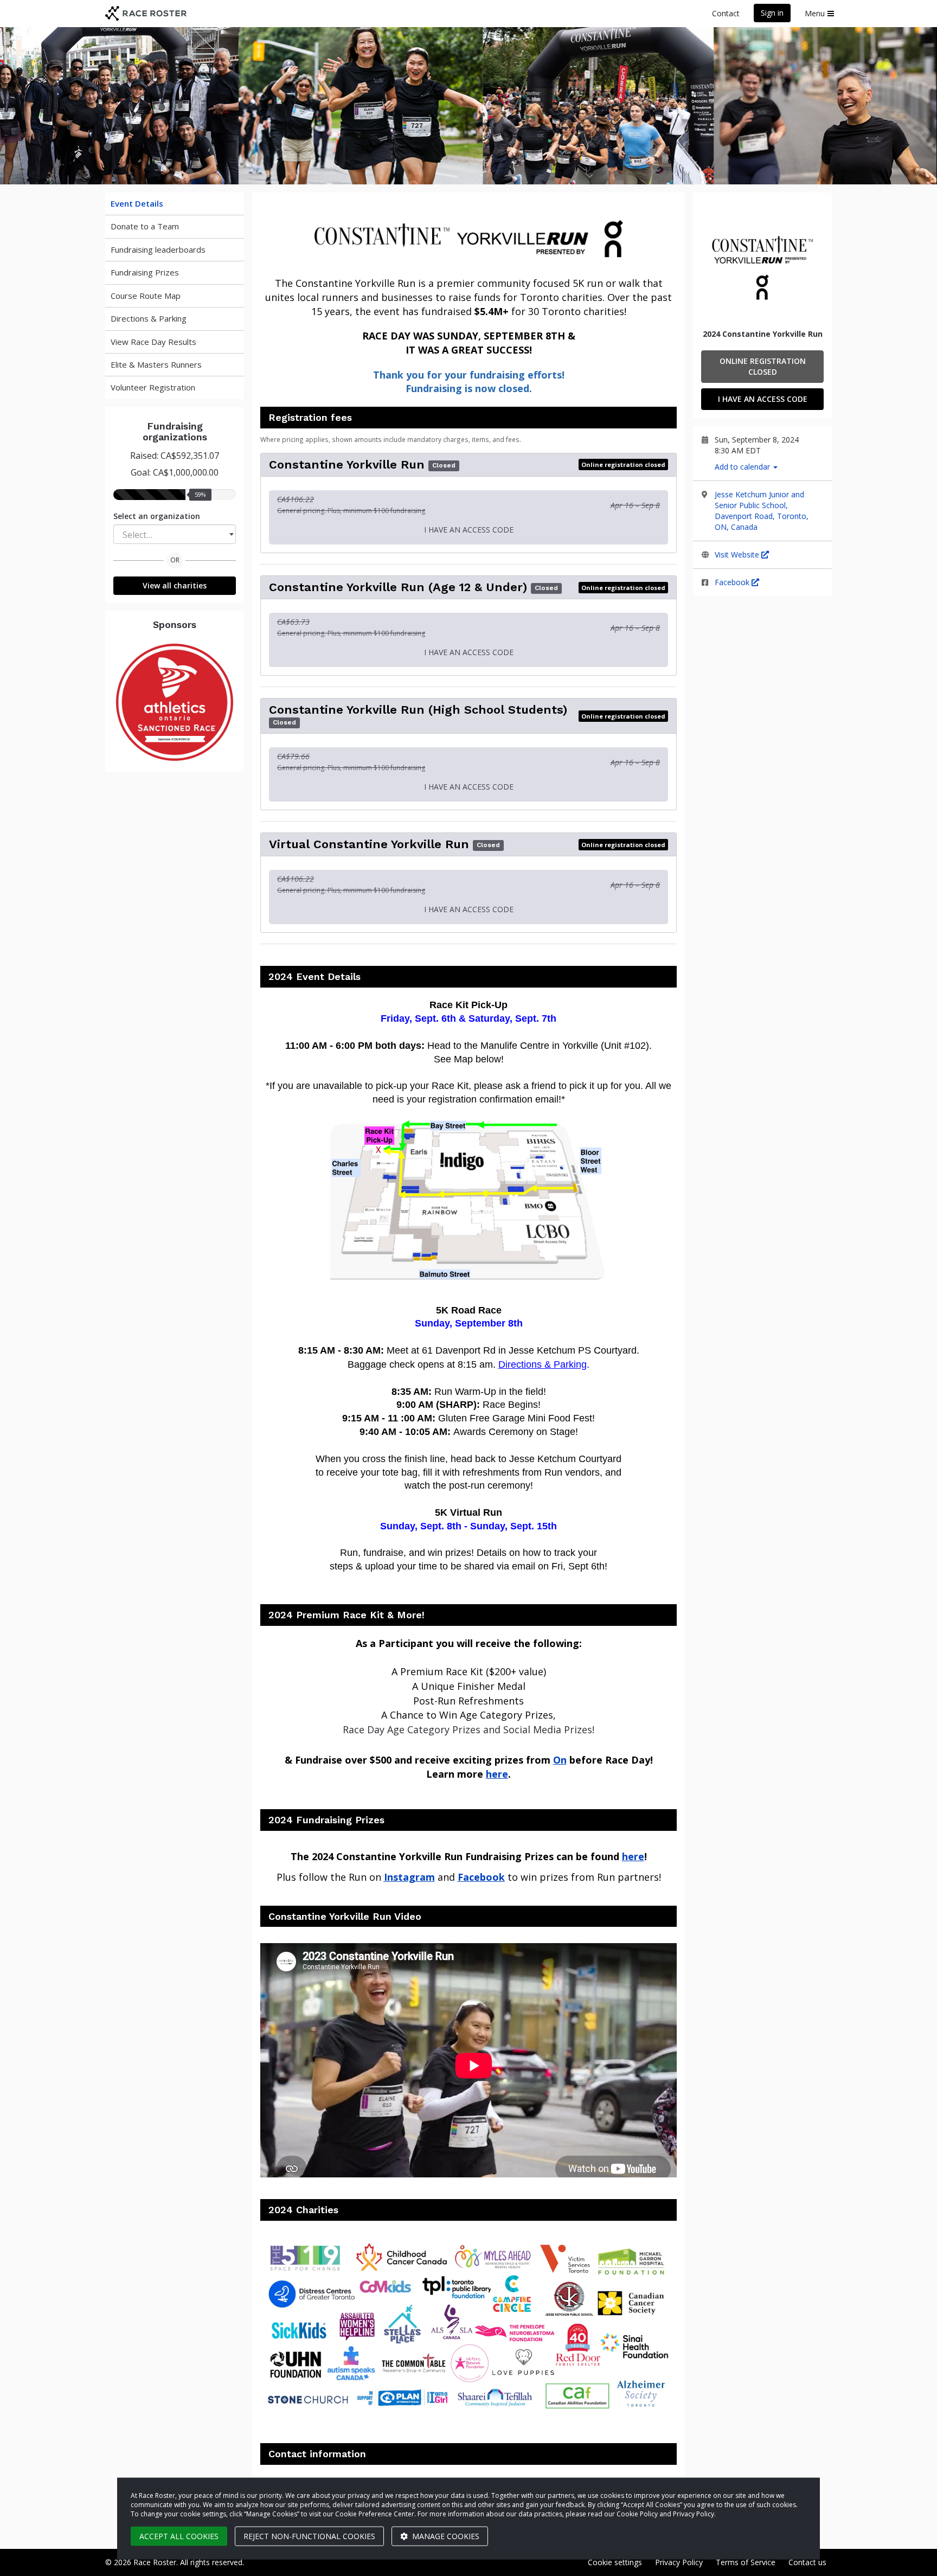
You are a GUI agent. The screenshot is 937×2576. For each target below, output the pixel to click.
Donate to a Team (145, 226)
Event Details (137, 203)
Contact (726, 13)
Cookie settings (615, 2562)
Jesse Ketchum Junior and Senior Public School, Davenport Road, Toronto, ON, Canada (762, 511)
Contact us (807, 2562)
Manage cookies (445, 2536)
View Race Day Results (153, 342)
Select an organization (157, 516)
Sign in (772, 13)
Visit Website (738, 555)
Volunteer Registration (153, 387)
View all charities (175, 585)
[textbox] (175, 535)
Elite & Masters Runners (156, 364)
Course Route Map (146, 296)
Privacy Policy (679, 2562)
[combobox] (175, 534)
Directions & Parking (149, 318)
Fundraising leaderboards (158, 249)
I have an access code (763, 399)
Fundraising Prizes (145, 272)
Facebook (733, 582)
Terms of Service (746, 2562)
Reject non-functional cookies (309, 2536)
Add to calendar (743, 467)
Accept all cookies (179, 2536)
